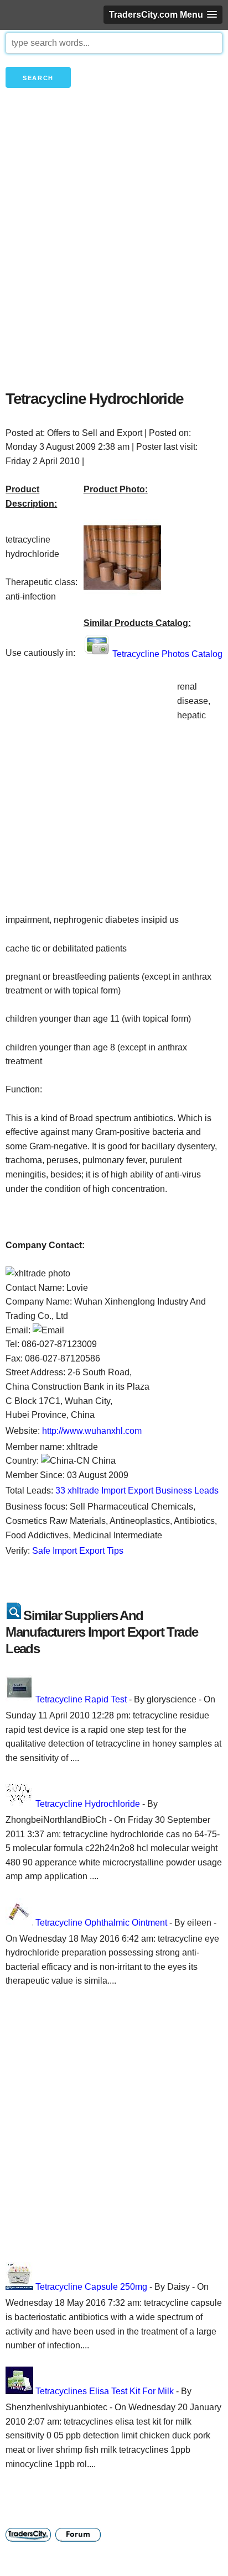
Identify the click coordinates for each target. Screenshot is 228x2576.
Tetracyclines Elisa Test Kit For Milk (105, 2391)
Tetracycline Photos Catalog (167, 654)
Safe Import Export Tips (78, 1551)
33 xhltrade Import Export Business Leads (137, 1491)
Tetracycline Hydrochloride (88, 1804)
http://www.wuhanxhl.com (92, 1431)
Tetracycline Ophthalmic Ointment (101, 1923)
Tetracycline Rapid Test (81, 1699)
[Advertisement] (114, 257)
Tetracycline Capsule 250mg (91, 2287)
